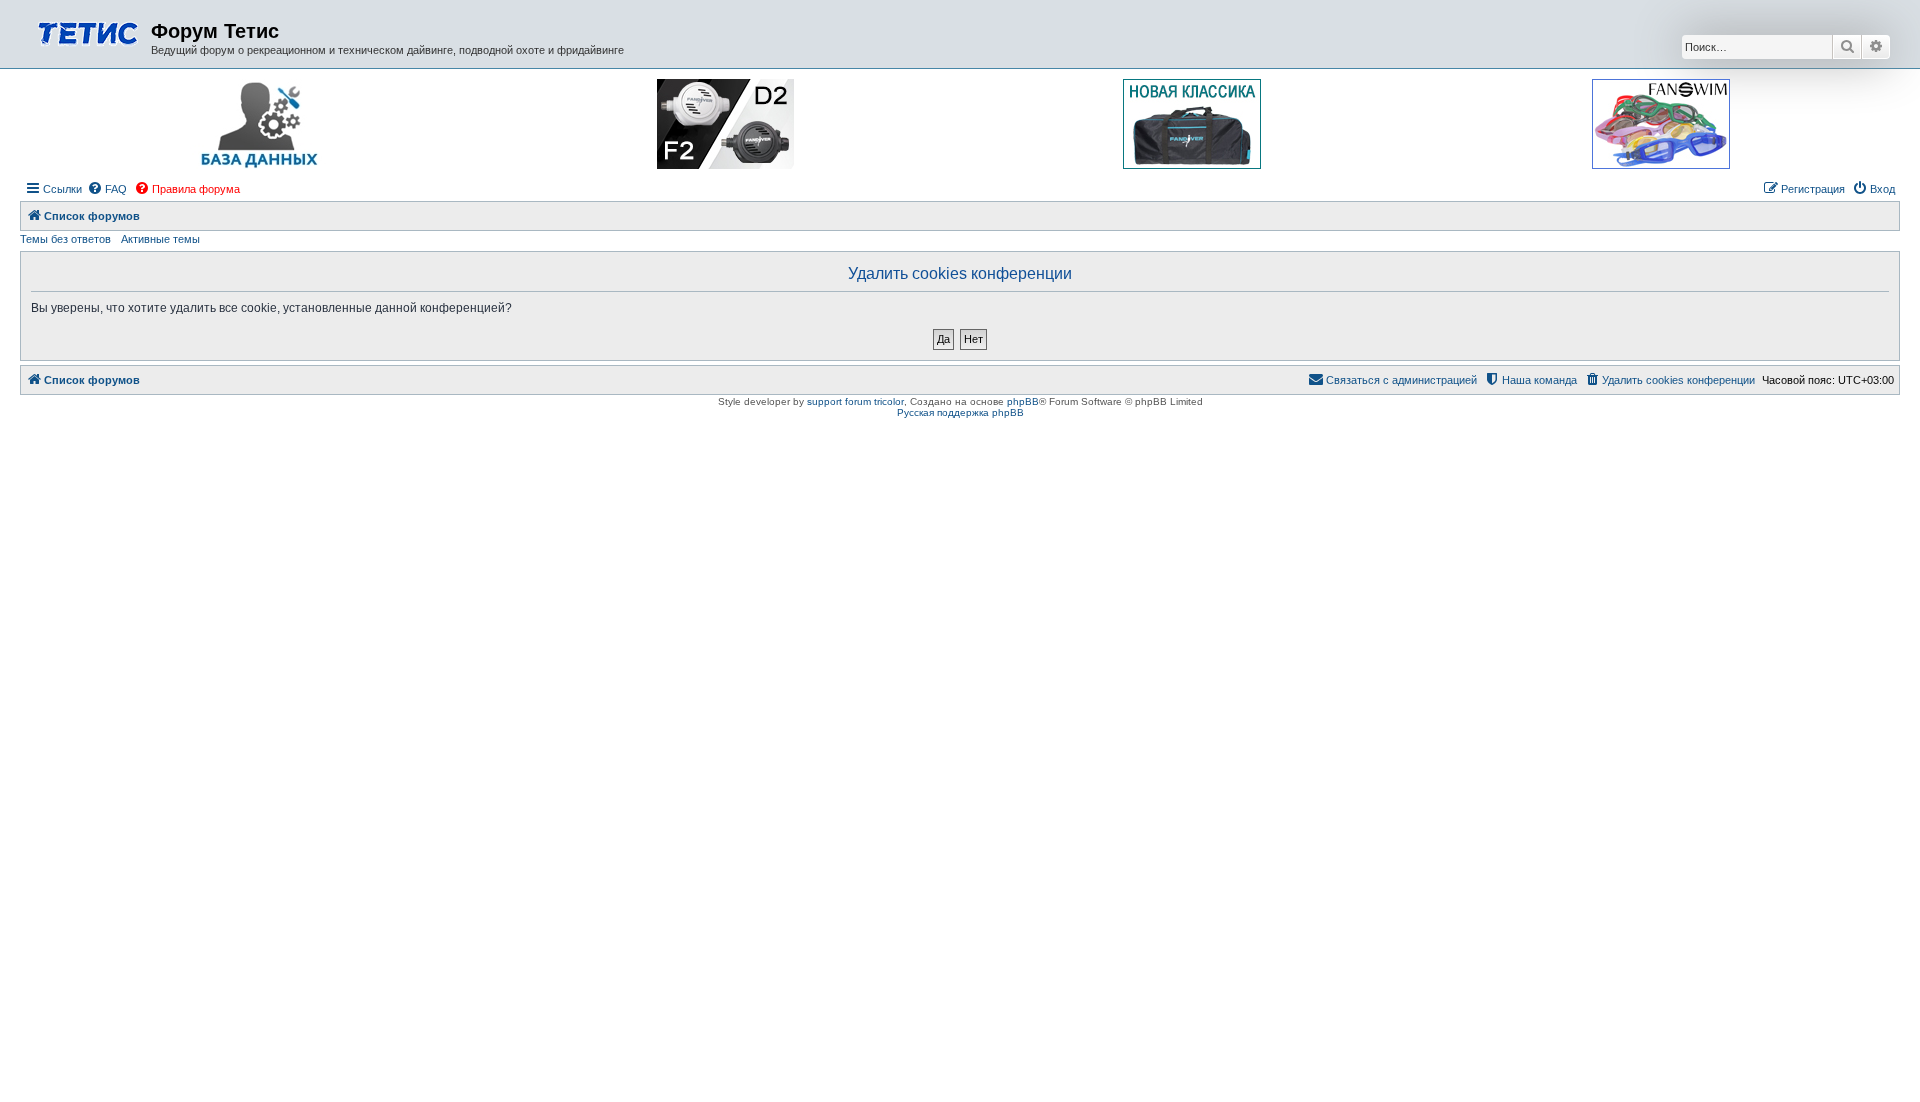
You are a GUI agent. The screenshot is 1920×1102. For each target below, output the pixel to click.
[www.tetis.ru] (88, 31)
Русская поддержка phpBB (960, 412)
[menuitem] (107, 189)
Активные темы (160, 239)
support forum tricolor (855, 401)
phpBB (1023, 401)
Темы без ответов (65, 239)
